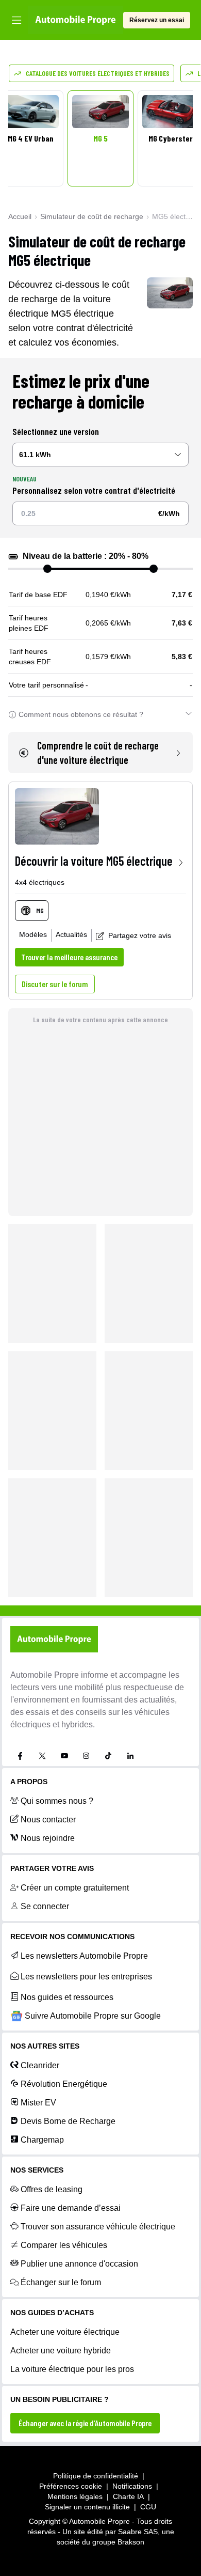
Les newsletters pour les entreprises (86, 1977)
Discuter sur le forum (55, 984)
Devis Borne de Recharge (68, 2121)
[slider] (47, 569)
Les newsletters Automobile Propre (84, 1956)
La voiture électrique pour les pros (72, 2369)
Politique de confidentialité (96, 2476)
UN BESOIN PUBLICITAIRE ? (60, 2399)
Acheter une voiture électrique (65, 2332)
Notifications (132, 2486)
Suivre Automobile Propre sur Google (93, 2016)
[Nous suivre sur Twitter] (42, 1756)
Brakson (131, 2542)
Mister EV (38, 2103)
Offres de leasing (52, 2189)
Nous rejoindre (48, 1838)
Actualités (71, 934)
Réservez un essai (157, 20)
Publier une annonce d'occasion (79, 2264)
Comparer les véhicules (64, 2245)
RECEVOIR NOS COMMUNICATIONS (72, 1937)
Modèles (33, 934)
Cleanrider (40, 2065)
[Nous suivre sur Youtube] (64, 1756)
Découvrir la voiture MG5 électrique (94, 861)
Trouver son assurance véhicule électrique (98, 2227)
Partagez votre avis (140, 935)
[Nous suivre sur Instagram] (86, 1756)
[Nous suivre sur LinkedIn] (130, 1756)
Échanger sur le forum (61, 2282)
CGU (148, 2507)
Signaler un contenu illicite (87, 2507)
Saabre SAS (138, 2532)
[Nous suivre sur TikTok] (108, 1756)
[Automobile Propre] (76, 20)
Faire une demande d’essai (71, 2208)
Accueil (20, 216)
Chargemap (42, 2140)
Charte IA (128, 2496)
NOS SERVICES (37, 2170)
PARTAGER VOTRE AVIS (52, 1868)
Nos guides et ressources (67, 1997)
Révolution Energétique (64, 2084)
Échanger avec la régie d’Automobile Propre (85, 2423)
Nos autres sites (45, 2046)
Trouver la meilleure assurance (69, 957)
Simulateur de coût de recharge (92, 216)
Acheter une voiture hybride (61, 2351)
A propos (29, 1782)
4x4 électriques (40, 882)
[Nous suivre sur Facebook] (20, 1756)
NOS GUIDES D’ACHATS (52, 2313)
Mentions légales (75, 2496)
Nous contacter (48, 1820)
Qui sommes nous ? (57, 1801)
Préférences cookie (71, 2486)
